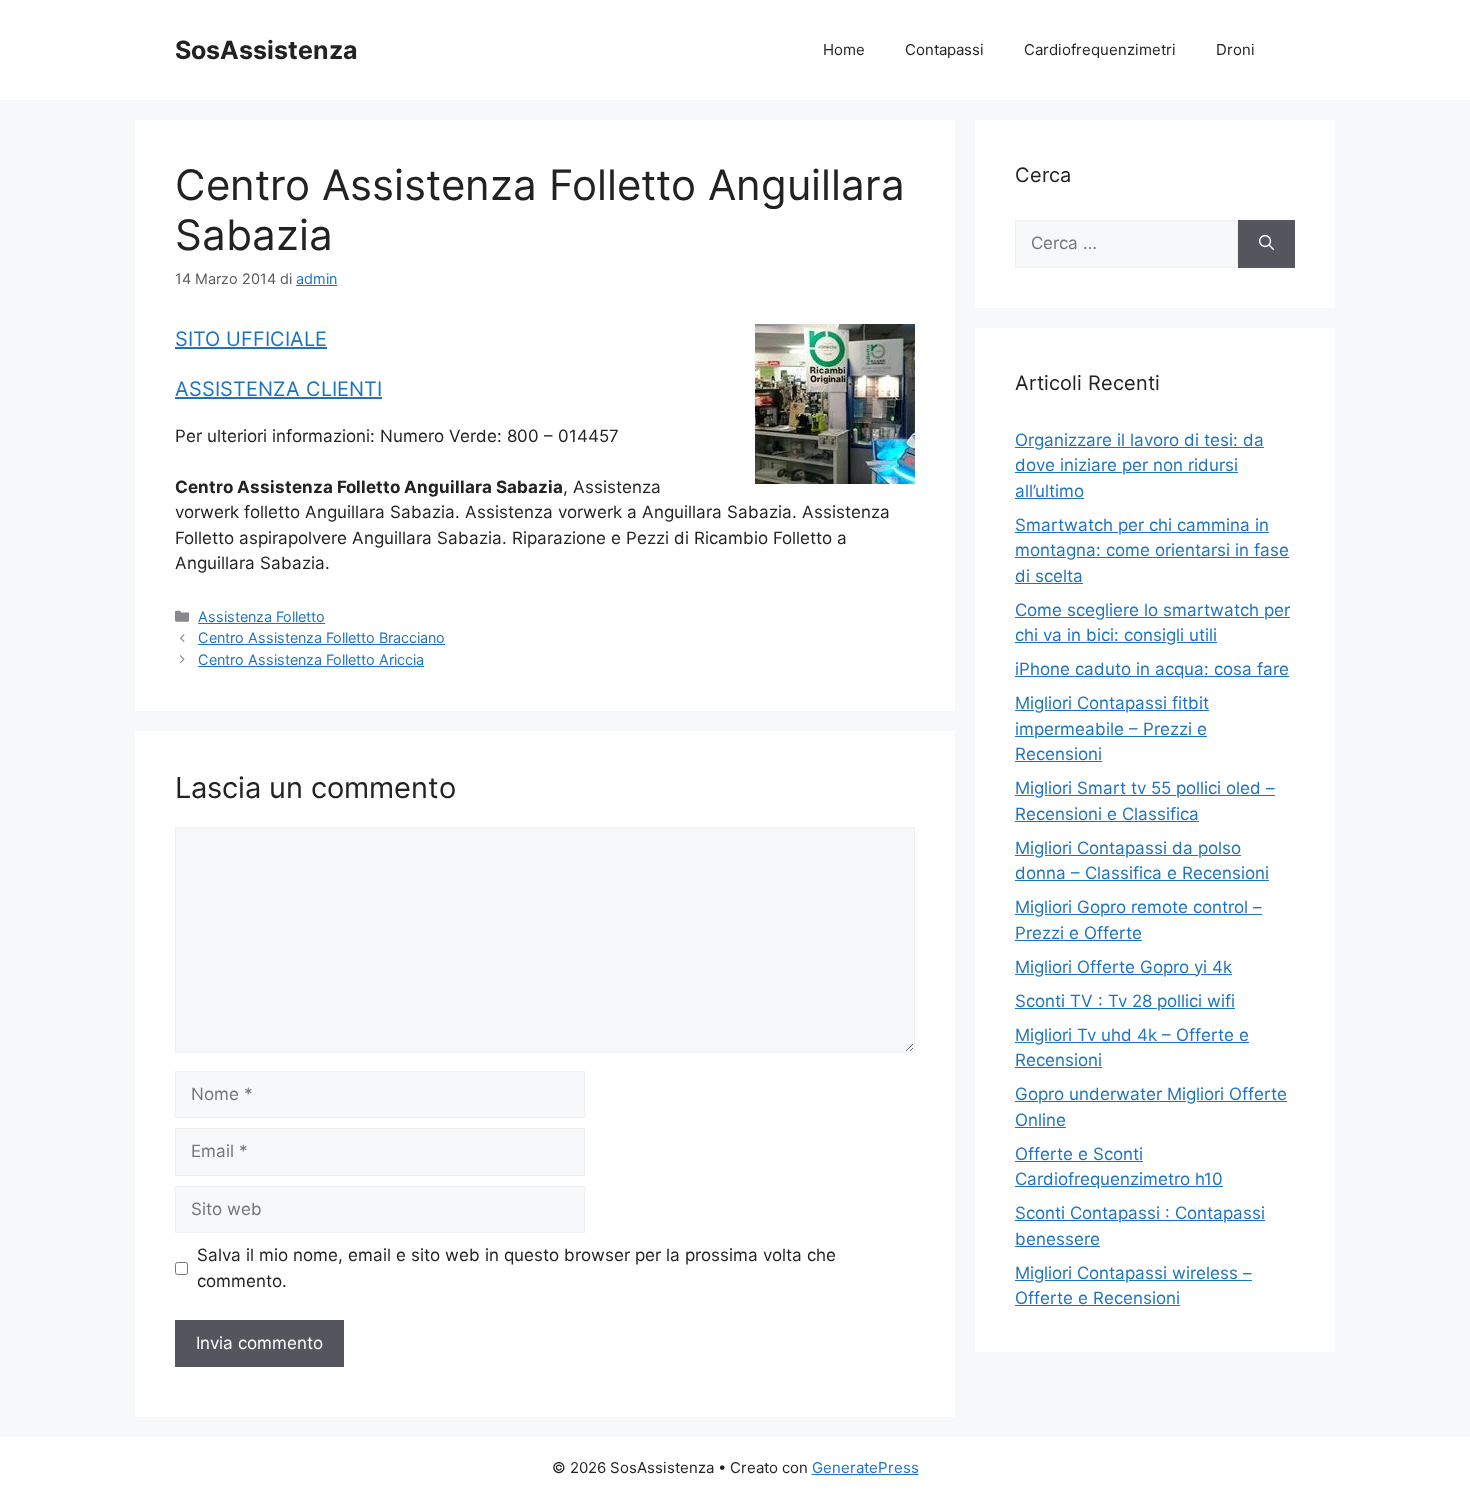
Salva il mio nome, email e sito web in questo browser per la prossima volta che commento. (516, 1268)
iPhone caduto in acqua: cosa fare (1152, 669)
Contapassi (944, 49)
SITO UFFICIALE (251, 339)
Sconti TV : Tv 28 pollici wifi (1125, 1001)
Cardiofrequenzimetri (1100, 49)
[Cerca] (1266, 244)
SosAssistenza (266, 50)
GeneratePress (865, 1467)
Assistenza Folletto (261, 616)
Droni (1235, 49)
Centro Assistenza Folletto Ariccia (311, 659)
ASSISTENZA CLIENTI (278, 389)
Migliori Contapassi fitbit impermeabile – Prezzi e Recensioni (1112, 728)
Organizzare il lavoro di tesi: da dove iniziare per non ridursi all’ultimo (1139, 465)
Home (844, 49)
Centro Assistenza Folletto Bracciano (321, 637)
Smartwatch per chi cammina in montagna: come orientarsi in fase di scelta (1152, 550)
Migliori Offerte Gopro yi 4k (1123, 967)
